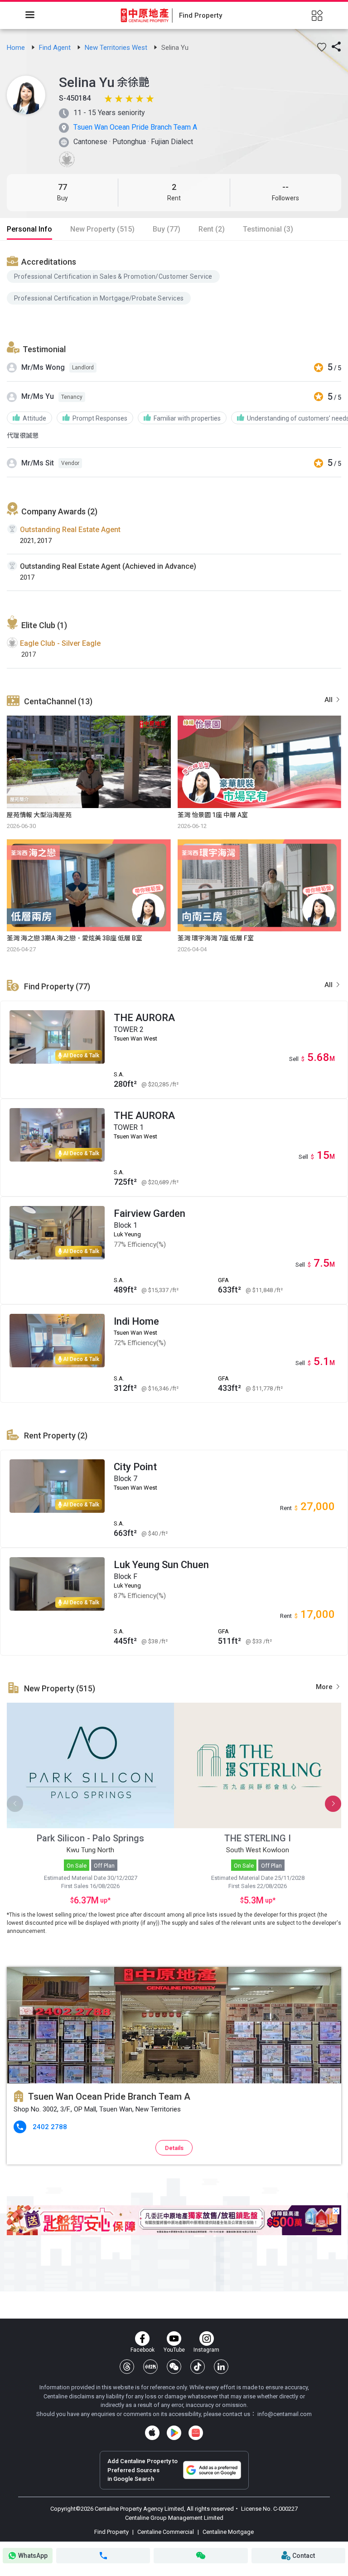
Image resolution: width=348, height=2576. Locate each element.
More (325, 1687)
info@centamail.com (285, 2414)
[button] (322, 47)
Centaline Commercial (166, 2532)
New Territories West (117, 48)
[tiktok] (198, 2367)
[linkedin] (221, 2367)
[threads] (127, 2367)
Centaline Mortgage (227, 2532)
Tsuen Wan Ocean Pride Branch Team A (135, 127)
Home (17, 48)
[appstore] (152, 2433)
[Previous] (15, 1804)
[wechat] (174, 2367)
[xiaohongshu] (150, 2367)
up (103, 1900)
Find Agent (56, 48)
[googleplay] (174, 2433)
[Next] (333, 1804)
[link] (17, 48)
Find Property (112, 2532)
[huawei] (196, 2433)
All (329, 700)
